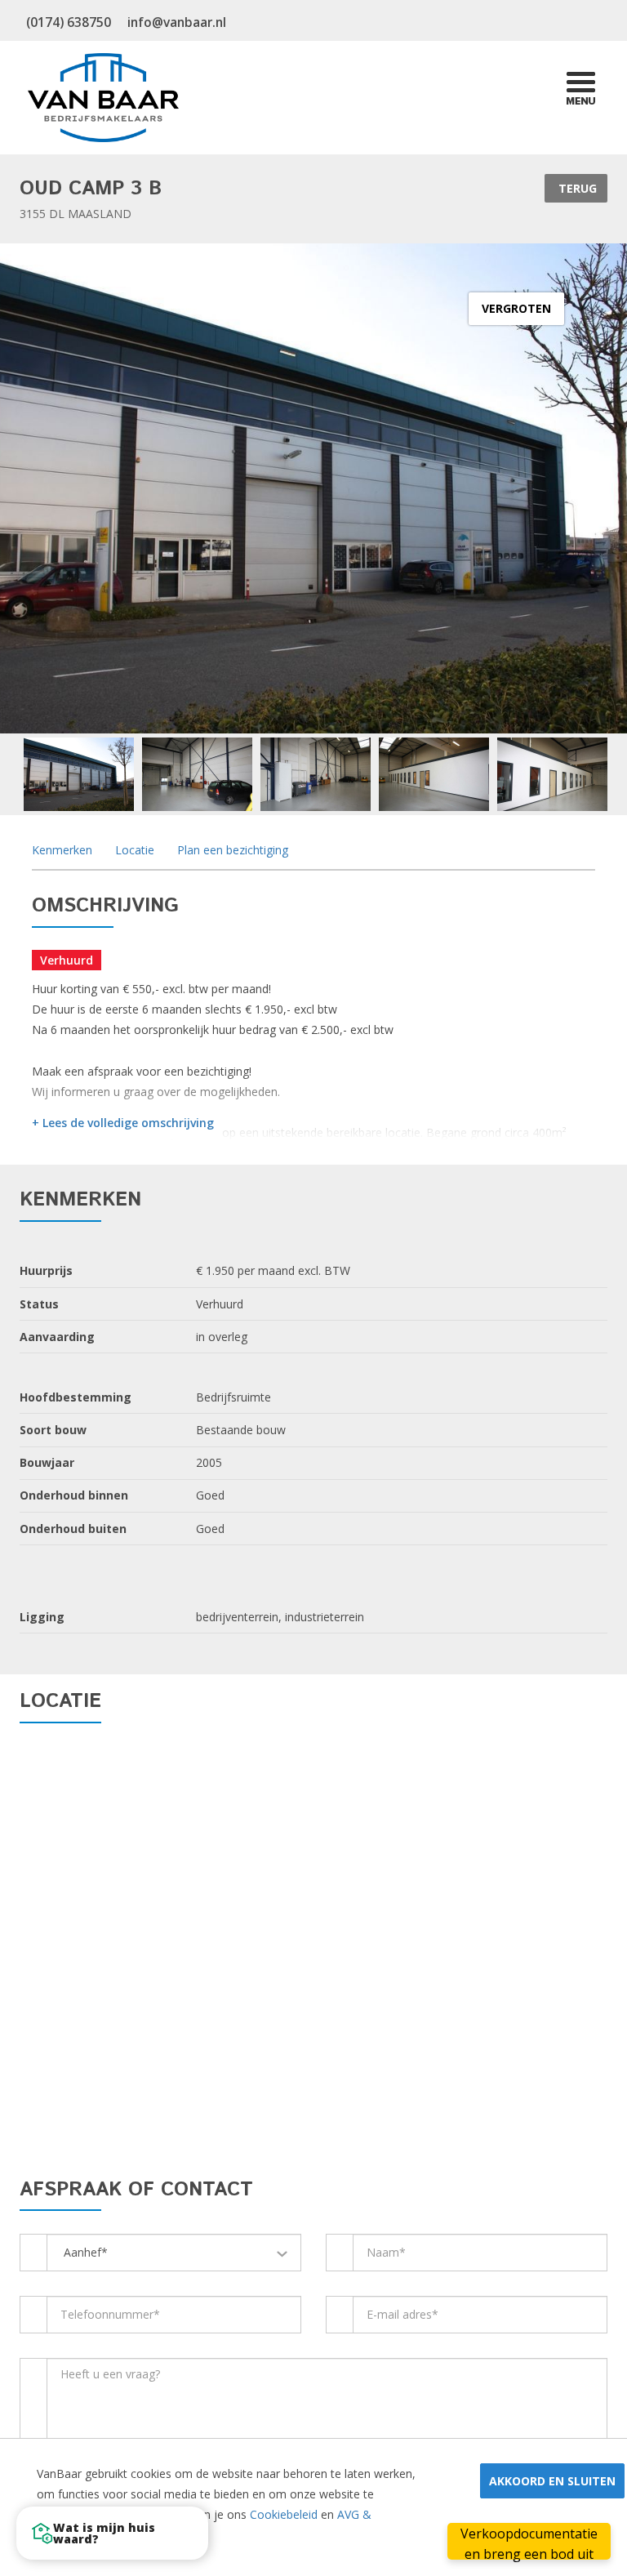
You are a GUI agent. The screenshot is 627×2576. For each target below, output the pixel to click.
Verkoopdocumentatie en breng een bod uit (529, 2542)
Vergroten (516, 308)
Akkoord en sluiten (552, 2481)
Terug (576, 188)
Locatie (133, 850)
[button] (112, 2533)
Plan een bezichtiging (231, 850)
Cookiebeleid (284, 2514)
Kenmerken (62, 850)
